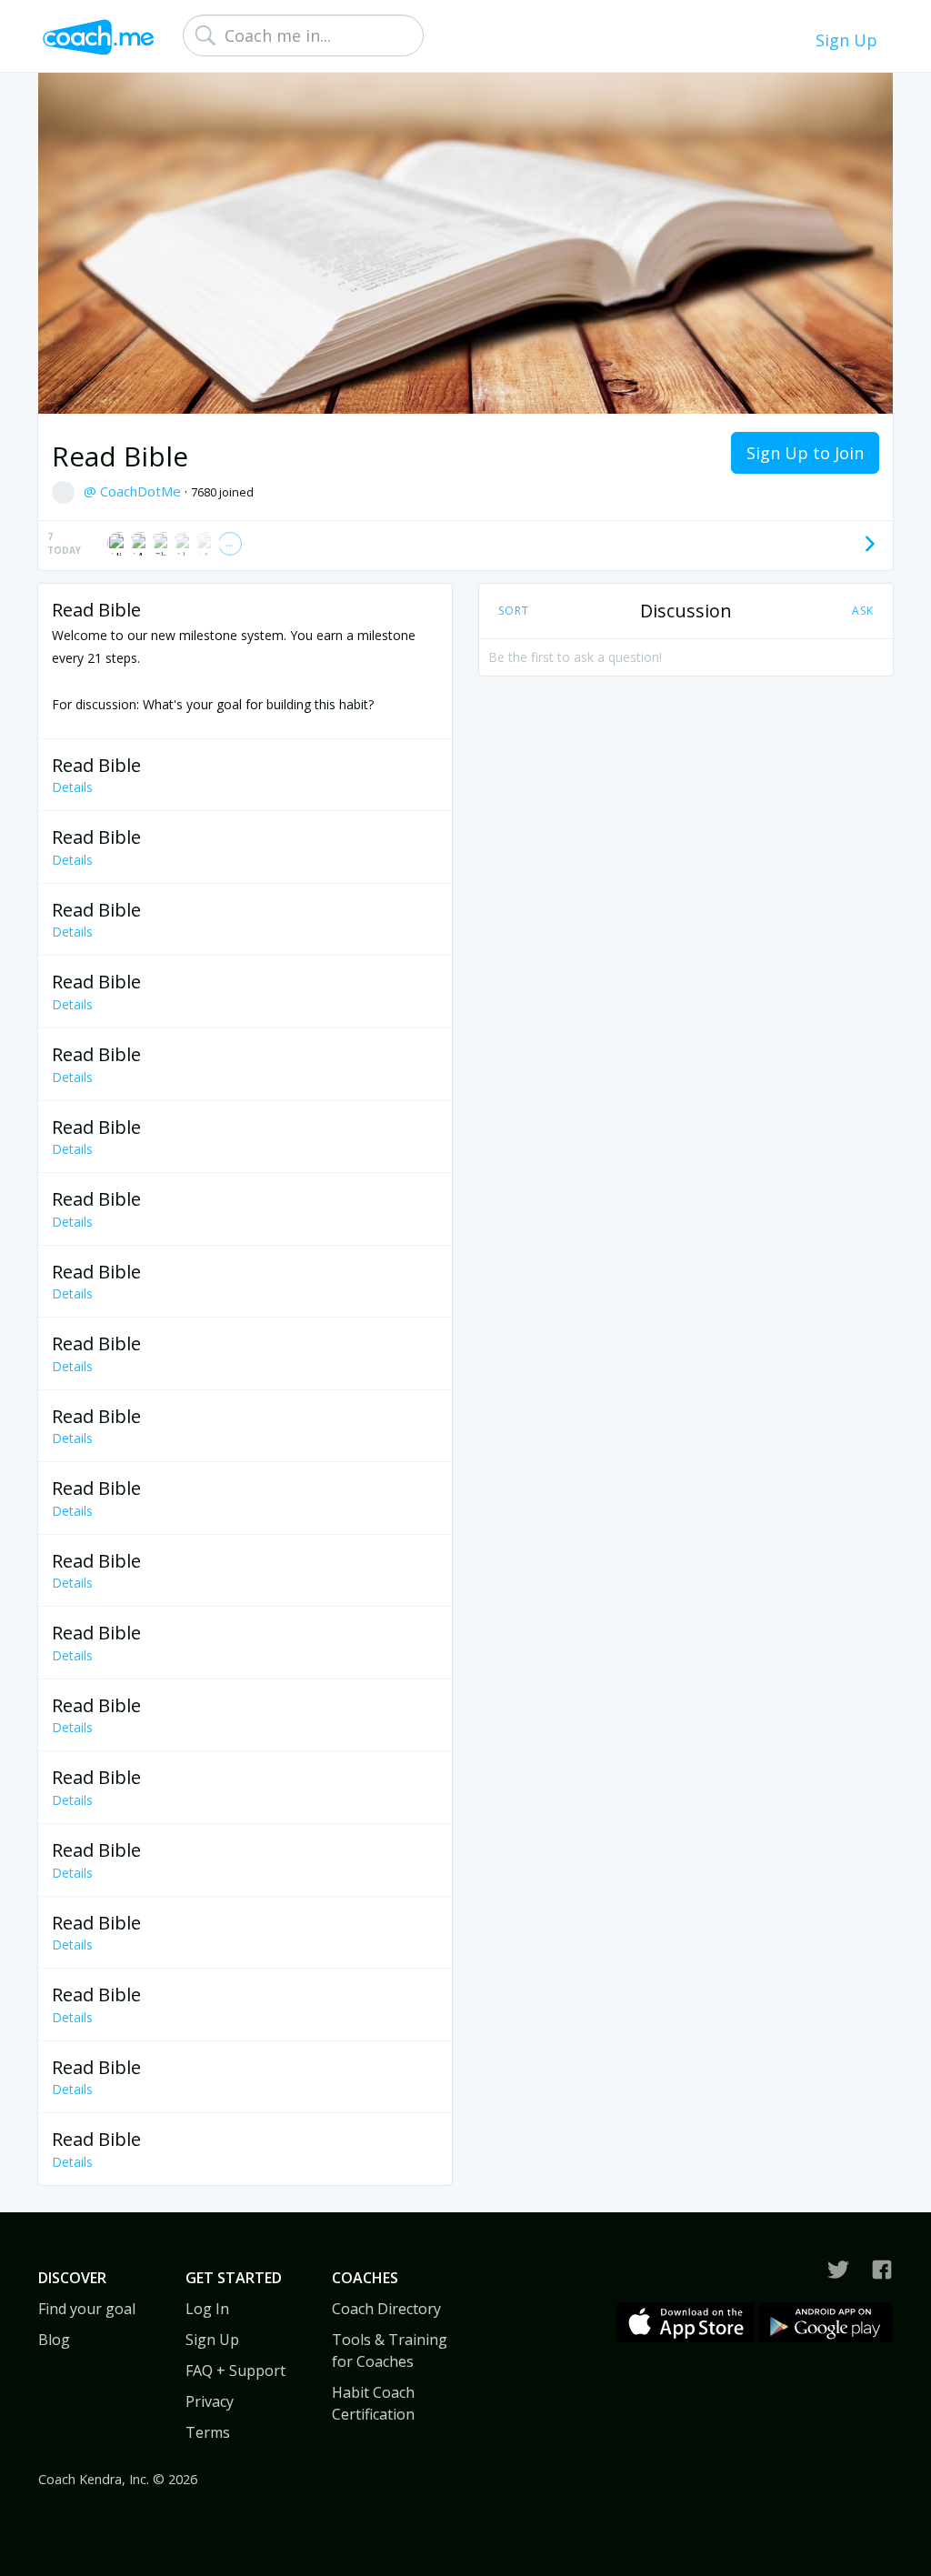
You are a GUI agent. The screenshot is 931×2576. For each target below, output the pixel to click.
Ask (863, 611)
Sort (514, 611)
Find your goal (87, 2309)
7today (64, 543)
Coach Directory (386, 2309)
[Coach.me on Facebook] (882, 2270)
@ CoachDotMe (134, 491)
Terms (208, 2432)
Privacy (210, 2401)
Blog (54, 2340)
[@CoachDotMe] (838, 2270)
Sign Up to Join (805, 453)
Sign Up (846, 40)
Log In (207, 2309)
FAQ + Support (235, 2371)
